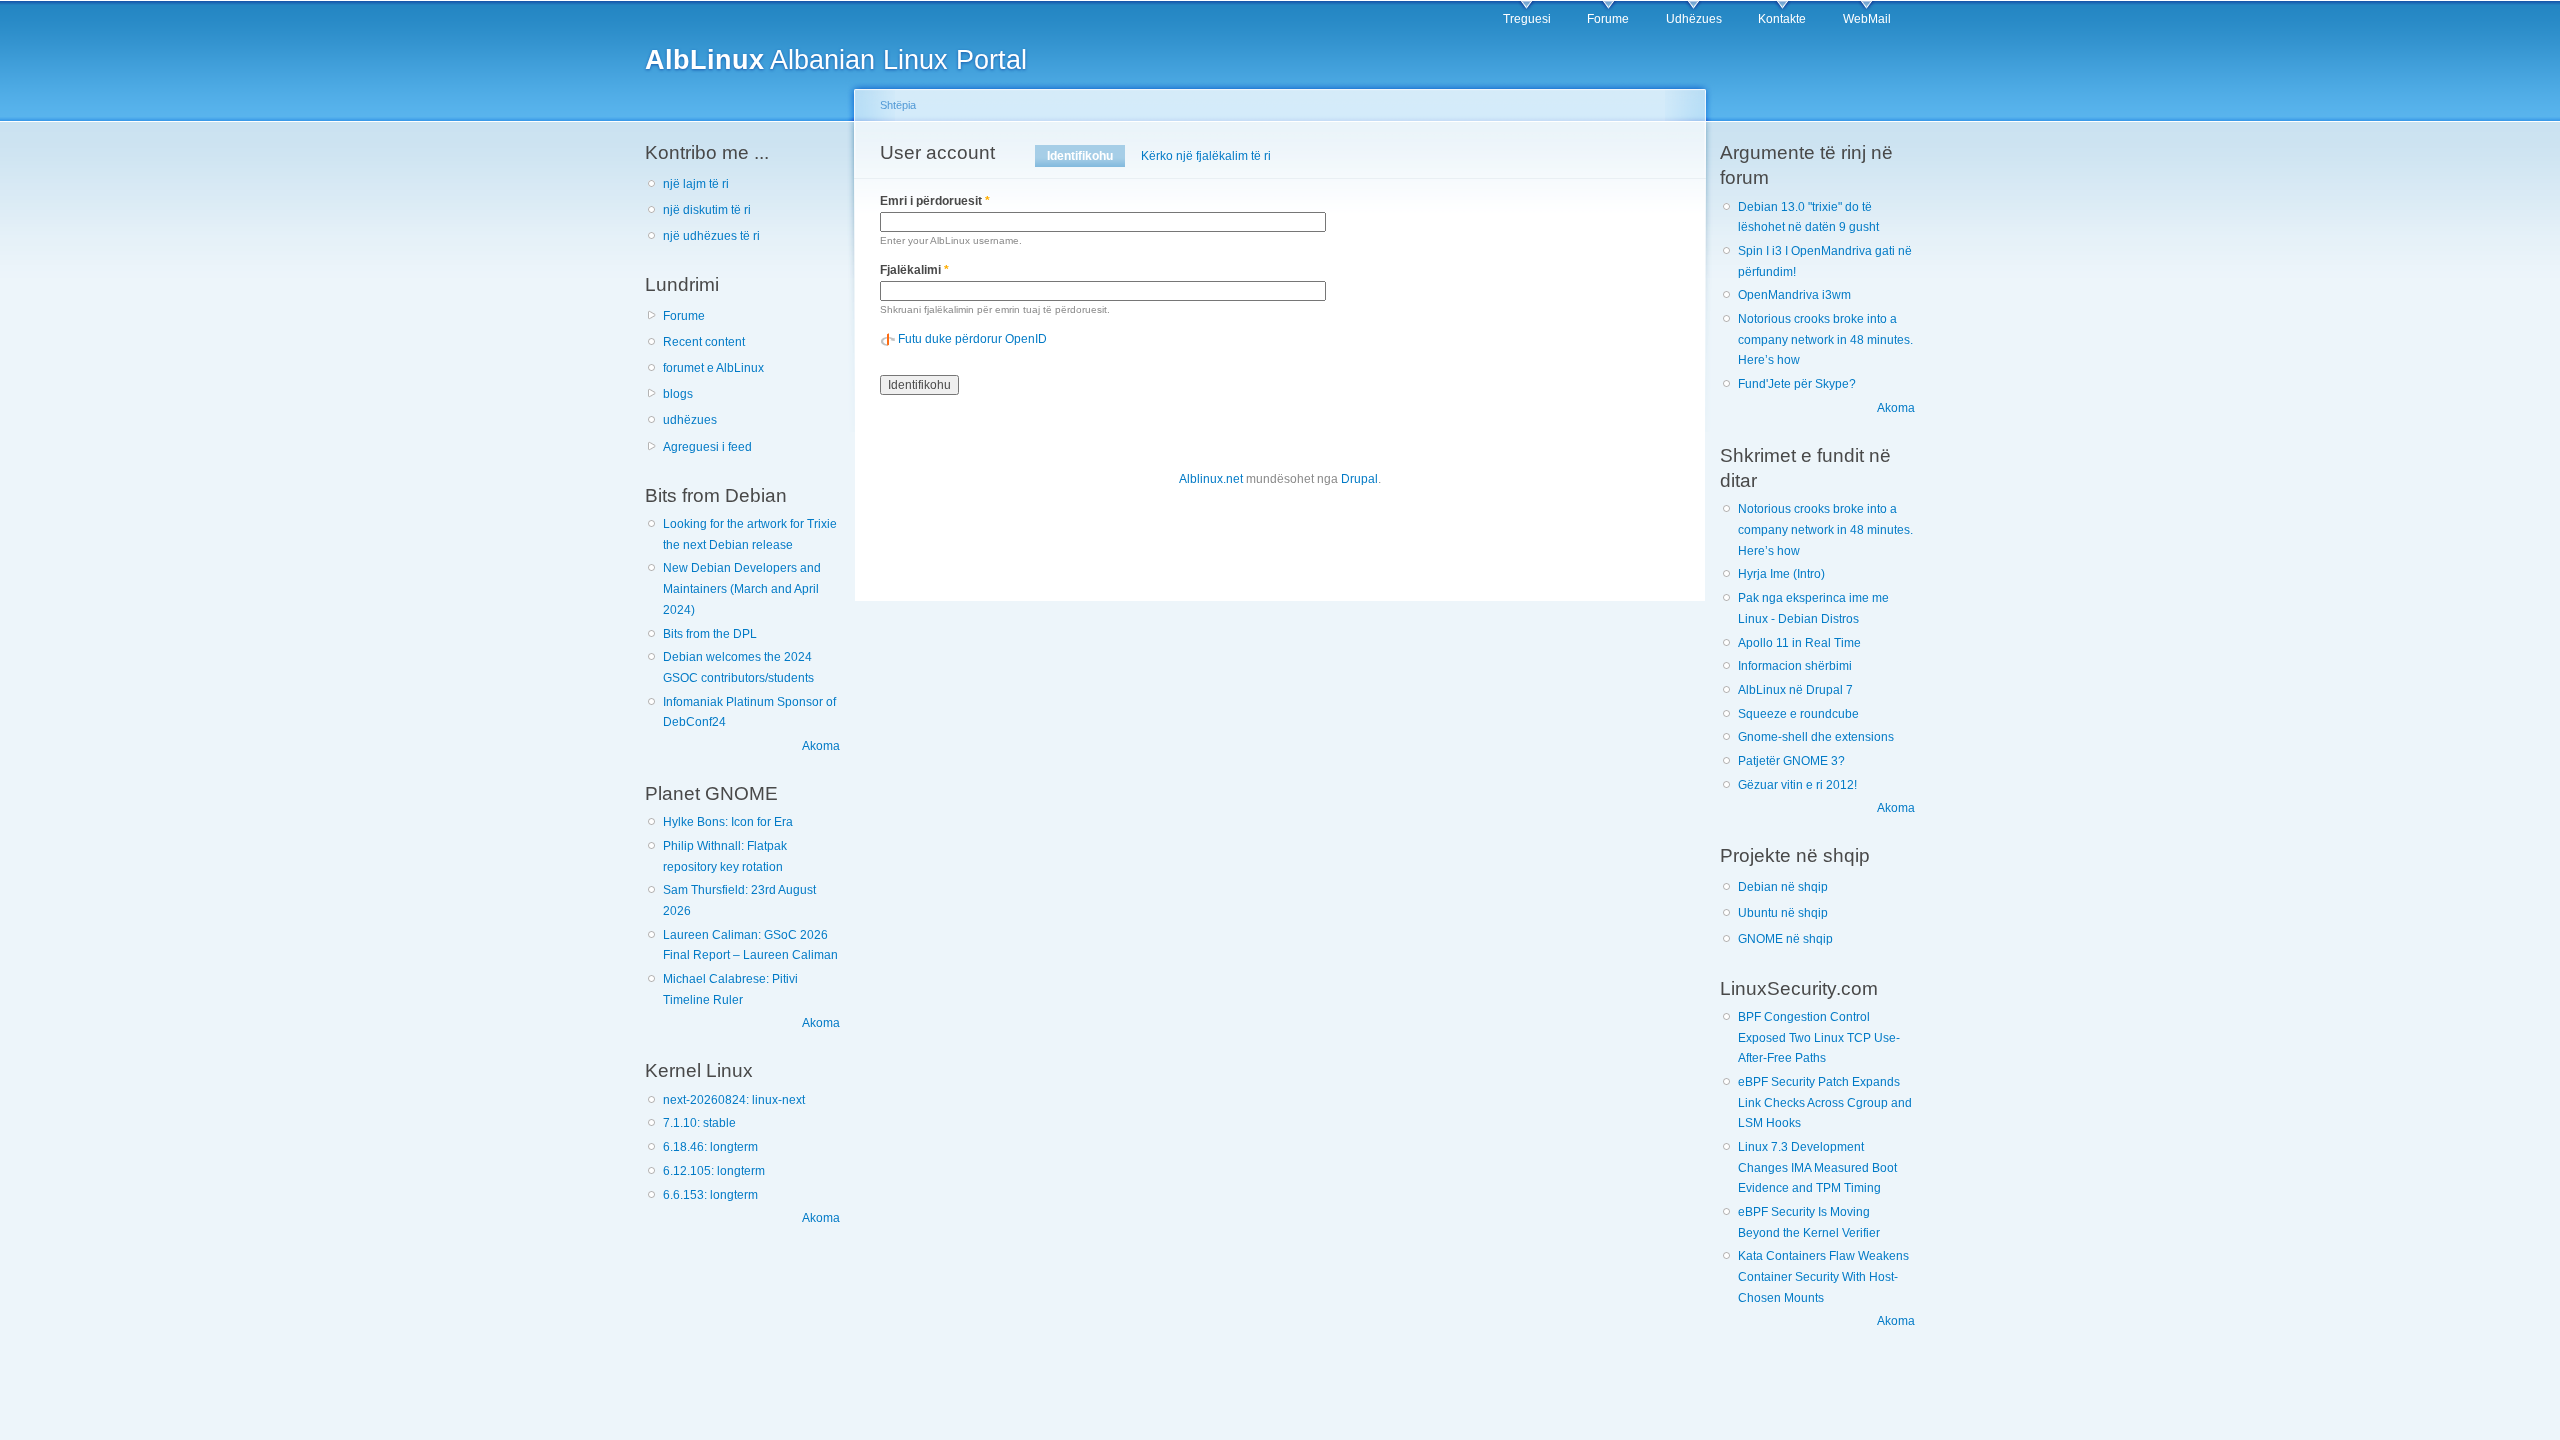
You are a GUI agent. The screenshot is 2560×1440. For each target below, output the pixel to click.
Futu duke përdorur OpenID (972, 339)
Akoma (821, 746)
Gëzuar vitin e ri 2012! (1797, 785)
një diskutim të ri (707, 210)
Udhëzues (1694, 19)
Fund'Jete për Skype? (1797, 384)
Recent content (704, 342)
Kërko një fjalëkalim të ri (1206, 156)
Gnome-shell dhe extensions (1816, 737)
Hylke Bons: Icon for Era (728, 822)
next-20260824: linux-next (734, 1100)
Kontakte (1782, 19)
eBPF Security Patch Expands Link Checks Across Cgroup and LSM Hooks (1825, 1102)
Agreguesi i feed (707, 447)
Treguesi (1527, 19)
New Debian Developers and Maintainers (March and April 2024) (742, 588)
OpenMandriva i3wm (1794, 295)
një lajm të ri (696, 184)
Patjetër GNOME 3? (1791, 761)
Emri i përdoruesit (935, 201)
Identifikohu (1086, 156)
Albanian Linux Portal (836, 59)
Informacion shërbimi (1795, 666)
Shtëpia (898, 105)
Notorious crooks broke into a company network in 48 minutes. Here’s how (1825, 339)
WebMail (1867, 19)
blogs (678, 394)
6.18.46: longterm (710, 1147)
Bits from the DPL (710, 634)
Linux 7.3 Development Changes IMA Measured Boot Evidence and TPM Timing (1817, 1167)
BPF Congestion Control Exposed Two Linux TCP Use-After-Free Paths (1819, 1037)
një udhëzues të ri (711, 236)
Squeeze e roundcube (1798, 714)
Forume (1608, 19)
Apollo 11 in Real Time (1799, 643)
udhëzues (690, 420)
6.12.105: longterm (714, 1171)
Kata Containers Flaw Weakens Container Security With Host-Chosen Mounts (1823, 1276)
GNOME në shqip (1785, 939)
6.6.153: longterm (710, 1195)
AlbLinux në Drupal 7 (1795, 690)
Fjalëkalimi (914, 270)
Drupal (1359, 479)
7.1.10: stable (699, 1123)
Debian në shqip (1783, 887)
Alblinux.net (1211, 479)
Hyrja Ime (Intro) (1781, 574)
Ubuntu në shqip (1783, 913)
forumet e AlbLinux (713, 368)
